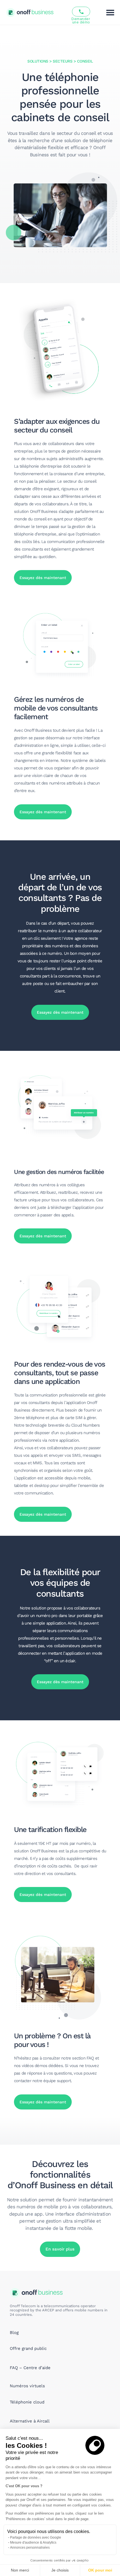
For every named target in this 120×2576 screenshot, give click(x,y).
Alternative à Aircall (30, 2421)
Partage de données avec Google (36, 2537)
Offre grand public (28, 2348)
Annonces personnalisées (30, 2548)
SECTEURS (63, 61)
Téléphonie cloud (27, 2402)
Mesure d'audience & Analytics (33, 2542)
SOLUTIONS (38, 61)
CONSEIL (85, 61)
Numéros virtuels (27, 2386)
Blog (14, 2333)
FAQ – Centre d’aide (30, 2368)
